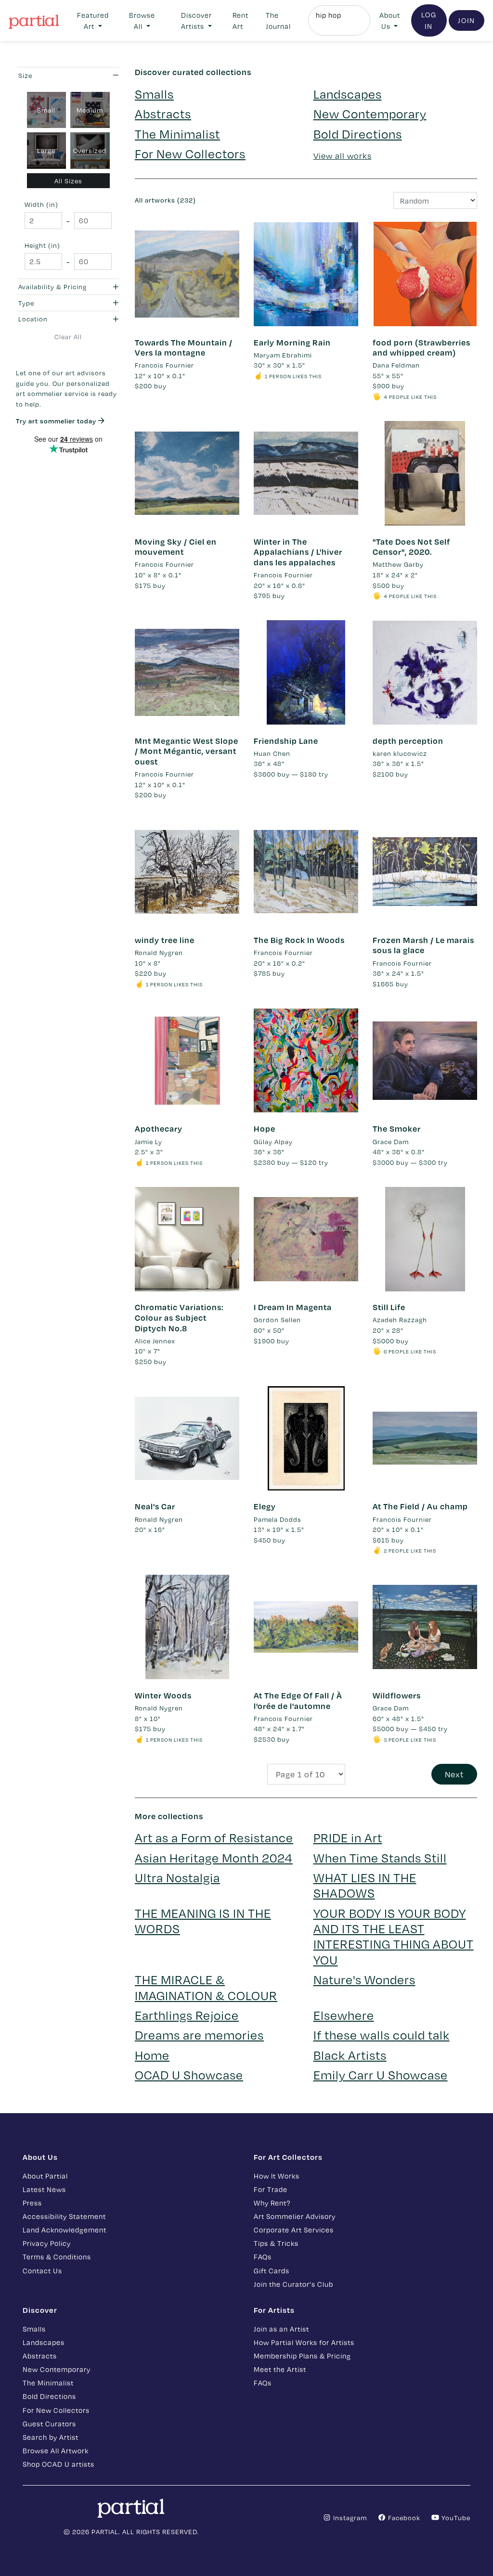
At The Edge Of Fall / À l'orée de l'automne (298, 1701)
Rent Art (240, 20)
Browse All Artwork (56, 2450)
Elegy (265, 1506)
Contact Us (42, 2270)
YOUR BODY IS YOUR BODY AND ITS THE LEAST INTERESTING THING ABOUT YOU (394, 1936)
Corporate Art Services (294, 2230)
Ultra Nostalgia (177, 1877)
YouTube (455, 2518)
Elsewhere (344, 2015)
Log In (429, 20)
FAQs (263, 2257)
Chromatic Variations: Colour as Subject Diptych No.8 (179, 1317)
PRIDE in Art (348, 1837)
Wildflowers (397, 1695)
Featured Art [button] (93, 20)
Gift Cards (272, 2270)
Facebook (403, 2518)
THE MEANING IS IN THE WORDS (203, 1920)
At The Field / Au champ (420, 1506)
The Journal (278, 20)
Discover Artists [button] (196, 20)
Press (32, 2203)
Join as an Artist (281, 2329)
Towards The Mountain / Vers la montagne (184, 348)
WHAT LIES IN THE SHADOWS (365, 1885)
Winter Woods (163, 1695)
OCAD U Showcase (189, 2074)
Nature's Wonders (364, 1979)
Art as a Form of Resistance (214, 1837)
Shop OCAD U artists (58, 2464)
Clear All (68, 337)
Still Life (389, 1307)
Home (152, 2055)
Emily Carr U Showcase (381, 2074)
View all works (343, 156)
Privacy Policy (47, 2243)
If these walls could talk (382, 2034)
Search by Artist (51, 2437)
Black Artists (350, 2055)
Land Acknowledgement (65, 2230)
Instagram (349, 2518)
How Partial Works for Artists (304, 2342)
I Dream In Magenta (293, 1307)
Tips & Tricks (276, 2243)
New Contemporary (370, 113)
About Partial (45, 2176)
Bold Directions (358, 134)
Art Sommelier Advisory (295, 2216)
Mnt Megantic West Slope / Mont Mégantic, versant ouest (187, 751)
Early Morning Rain (292, 342)
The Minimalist (177, 134)
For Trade (271, 2189)
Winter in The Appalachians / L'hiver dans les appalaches (298, 552)
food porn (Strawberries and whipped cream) (422, 348)
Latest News (44, 2189)
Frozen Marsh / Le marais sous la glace (423, 945)
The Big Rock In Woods (299, 940)
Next (454, 1774)
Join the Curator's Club (293, 2284)
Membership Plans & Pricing (302, 2356)
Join (467, 20)
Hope (265, 1129)
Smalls (154, 94)
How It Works (277, 2176)
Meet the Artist (280, 2369)
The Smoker (397, 1129)
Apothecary (159, 1129)
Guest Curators (49, 2423)
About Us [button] (390, 20)
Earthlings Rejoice (187, 2015)
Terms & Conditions (57, 2257)
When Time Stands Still (380, 1857)
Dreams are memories (199, 2034)
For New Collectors (190, 153)
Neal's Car (155, 1506)
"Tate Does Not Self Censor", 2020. (411, 547)
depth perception (408, 741)
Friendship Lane (286, 741)
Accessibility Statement (64, 2216)
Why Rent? (272, 2203)
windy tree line (165, 940)
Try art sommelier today (57, 421)
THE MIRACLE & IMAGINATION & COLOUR (206, 1987)
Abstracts (163, 113)
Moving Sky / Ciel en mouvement (176, 547)
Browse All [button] (142, 20)
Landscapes (348, 94)
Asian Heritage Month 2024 (214, 1857)
